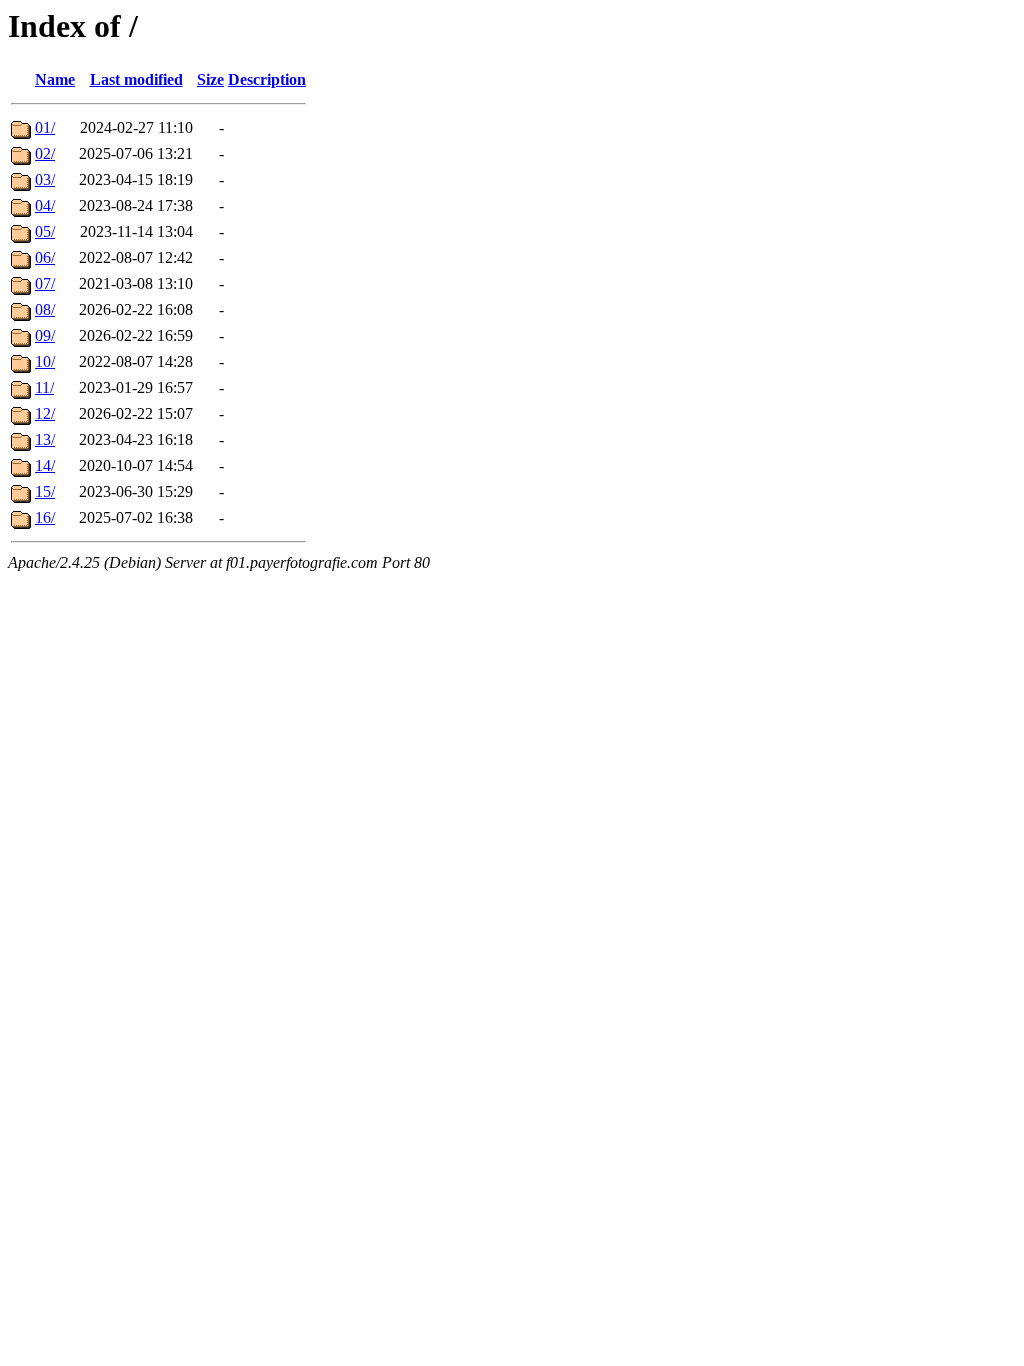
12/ (45, 413)
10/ (45, 361)
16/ (45, 517)
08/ (45, 309)
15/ (45, 491)
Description (267, 79)
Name (55, 79)
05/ (45, 231)
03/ (45, 179)
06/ (45, 257)
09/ (45, 335)
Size (210, 79)
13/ (45, 439)
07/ (45, 283)
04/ (45, 205)
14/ (45, 465)
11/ (44, 387)
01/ (45, 127)
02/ (45, 153)
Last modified (136, 79)
